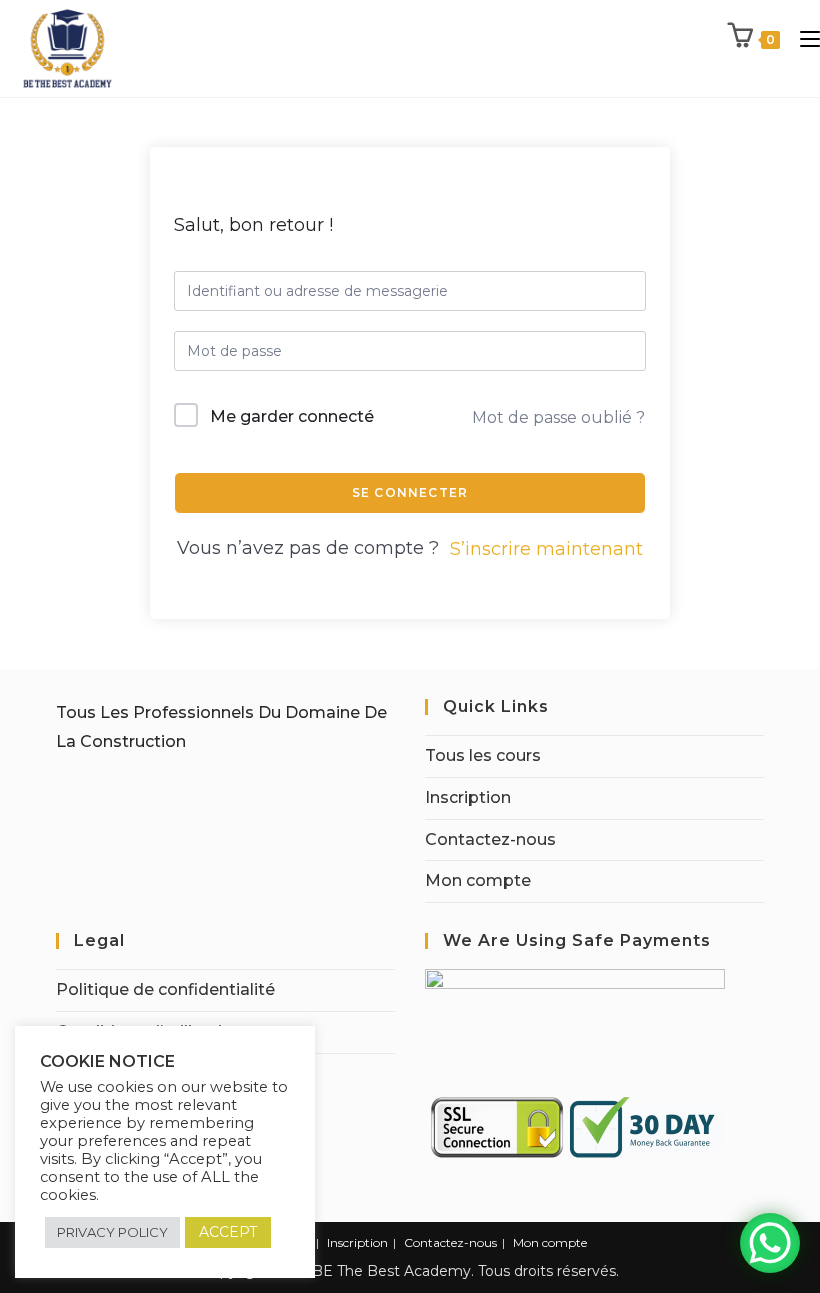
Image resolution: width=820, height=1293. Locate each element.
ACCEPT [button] (228, 1232)
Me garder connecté (292, 416)
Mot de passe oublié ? (558, 417)
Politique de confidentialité (165, 989)
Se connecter (410, 492)
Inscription (468, 797)
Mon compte (478, 880)
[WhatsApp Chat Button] (770, 1243)
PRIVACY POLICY (112, 1232)
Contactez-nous (490, 839)
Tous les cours (483, 755)
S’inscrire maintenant (546, 549)
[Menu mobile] (802, 38)
